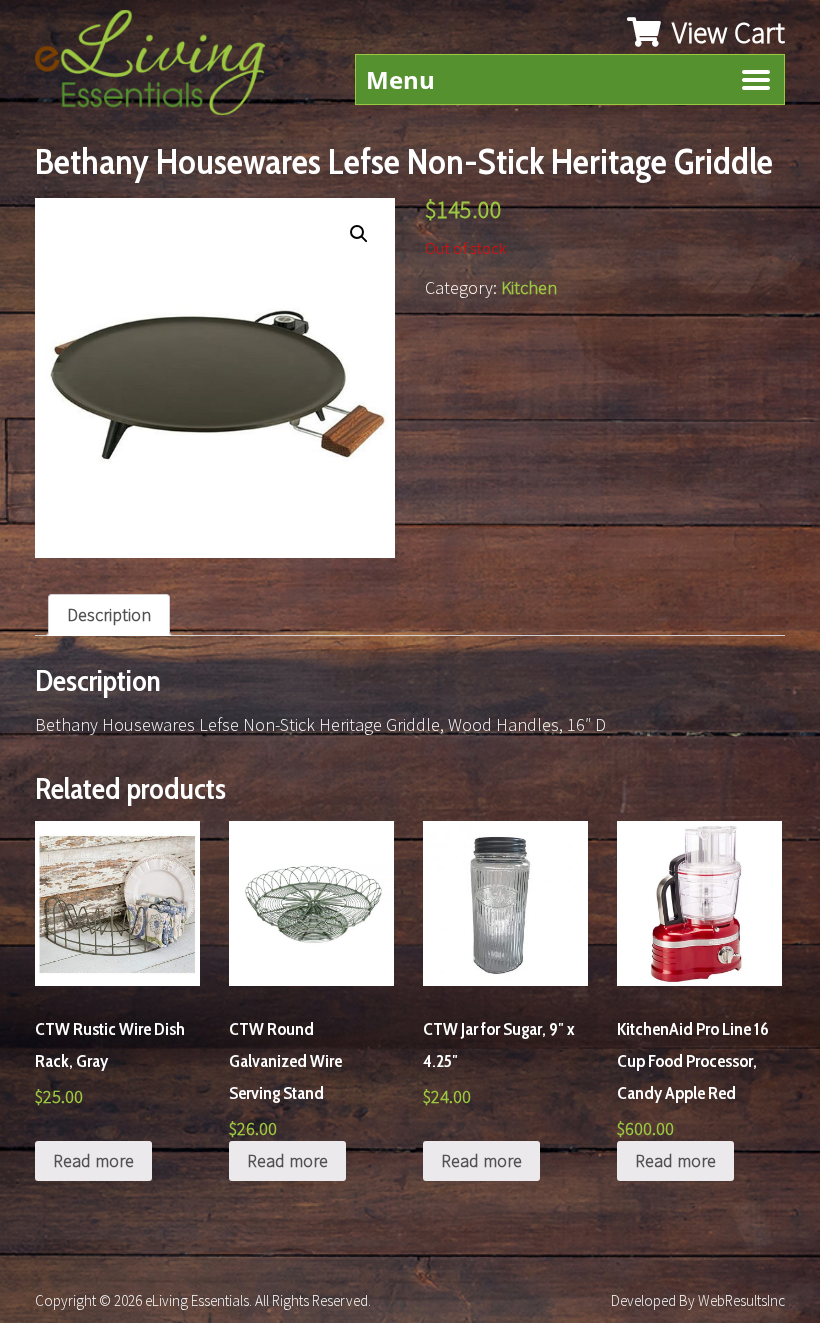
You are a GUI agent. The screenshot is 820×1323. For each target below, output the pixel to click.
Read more (93, 1160)
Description (109, 614)
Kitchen (529, 287)
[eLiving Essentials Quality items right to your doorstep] (160, 67)
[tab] (109, 615)
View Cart (725, 32)
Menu (400, 79)
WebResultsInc (741, 1300)
